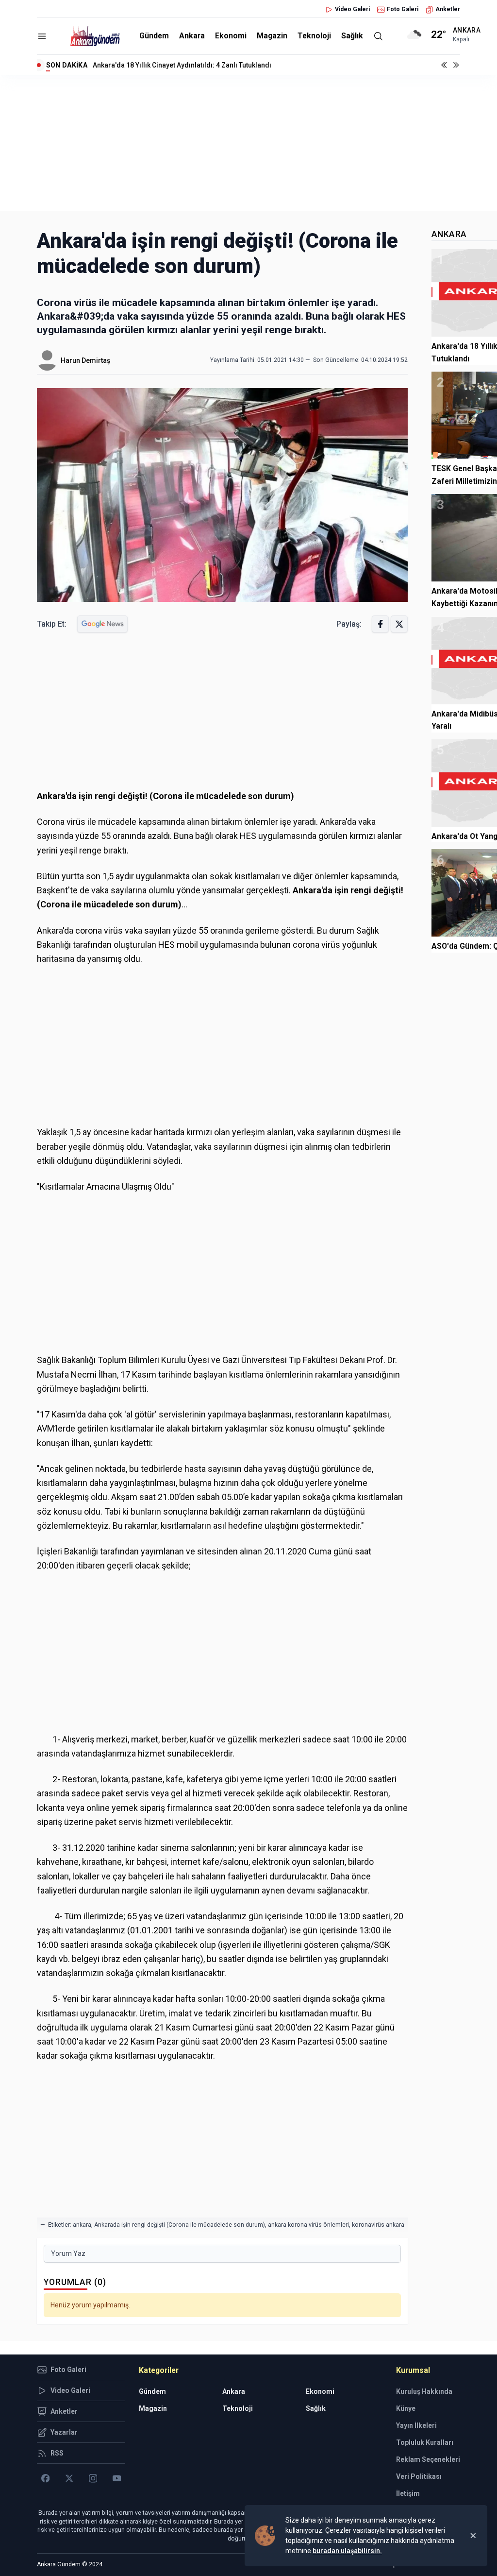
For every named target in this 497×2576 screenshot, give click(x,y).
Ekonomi (231, 36)
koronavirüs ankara (378, 2225)
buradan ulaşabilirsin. (347, 2551)
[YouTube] (117, 2478)
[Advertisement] (248, 143)
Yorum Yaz (68, 2253)
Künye (406, 2408)
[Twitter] (69, 2478)
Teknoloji (314, 36)
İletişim (408, 2493)
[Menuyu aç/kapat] (42, 36)
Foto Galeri (403, 9)
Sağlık (352, 36)
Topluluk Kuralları (425, 2442)
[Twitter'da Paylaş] (399, 624)
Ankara (192, 36)
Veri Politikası (419, 2476)
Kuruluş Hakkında (424, 2391)
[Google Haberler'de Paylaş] (102, 624)
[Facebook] (45, 2478)
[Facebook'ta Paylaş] (380, 624)
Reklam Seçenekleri (428, 2459)
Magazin (272, 36)
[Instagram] (93, 2478)
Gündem (154, 36)
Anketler (448, 9)
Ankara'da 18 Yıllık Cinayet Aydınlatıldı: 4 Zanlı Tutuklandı (182, 65)
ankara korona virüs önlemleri (308, 2225)
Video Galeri (352, 9)
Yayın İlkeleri (416, 2425)
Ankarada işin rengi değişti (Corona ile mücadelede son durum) (180, 2225)
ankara (82, 2225)
